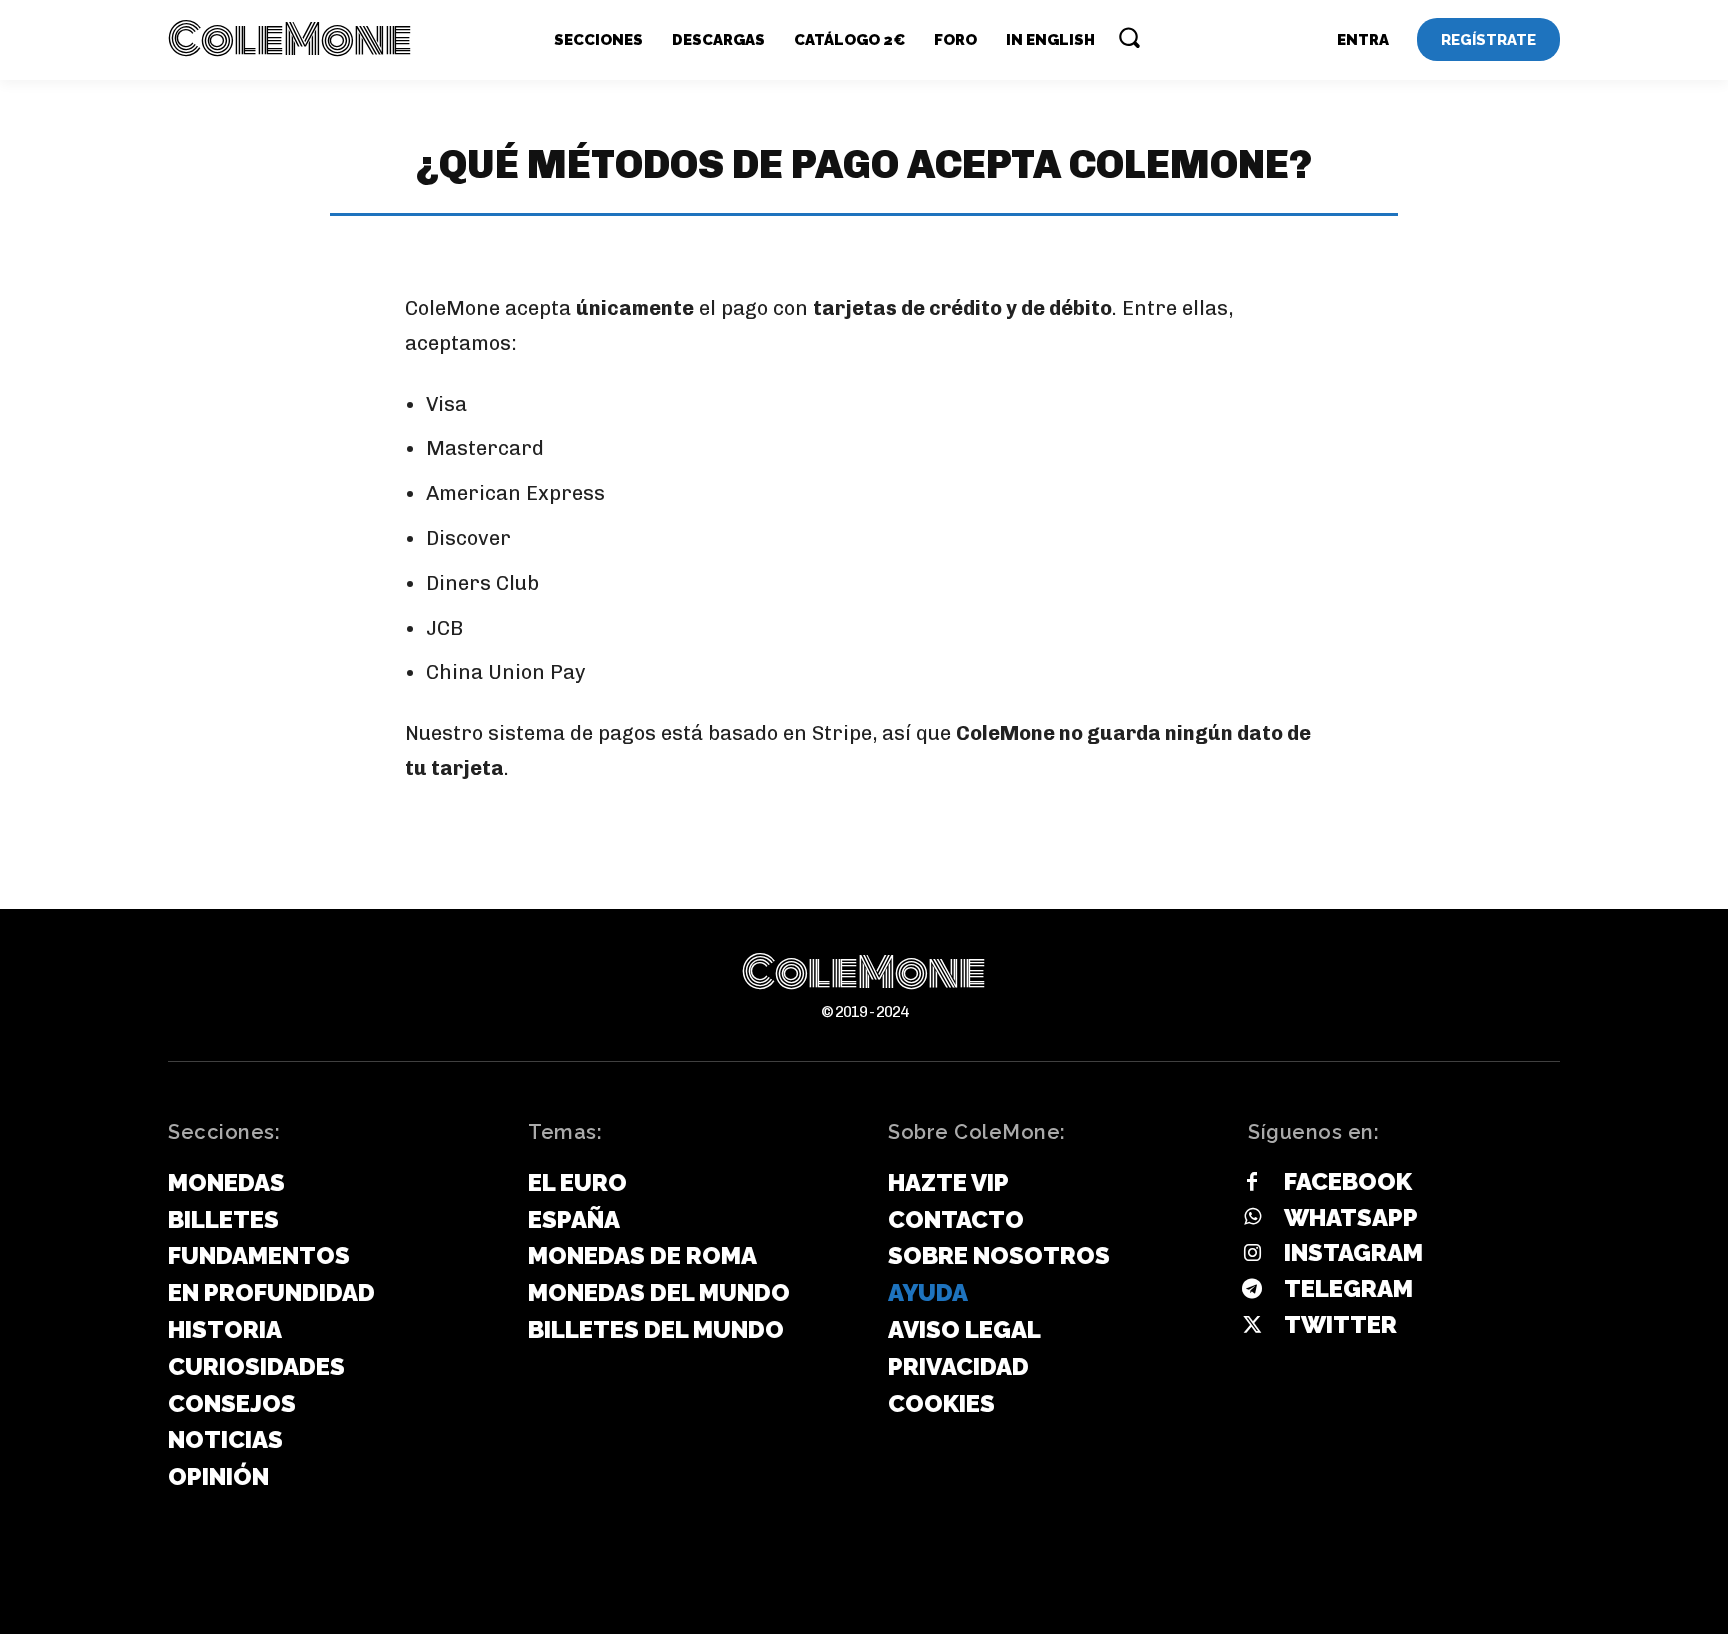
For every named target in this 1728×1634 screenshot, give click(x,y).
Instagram (1353, 1252)
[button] (1129, 37)
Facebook (1348, 1181)
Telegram (1348, 1288)
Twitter (1340, 1324)
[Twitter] (1252, 1326)
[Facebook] (1252, 1183)
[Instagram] (1252, 1254)
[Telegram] (1252, 1290)
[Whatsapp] (1252, 1218)
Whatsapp (1351, 1217)
